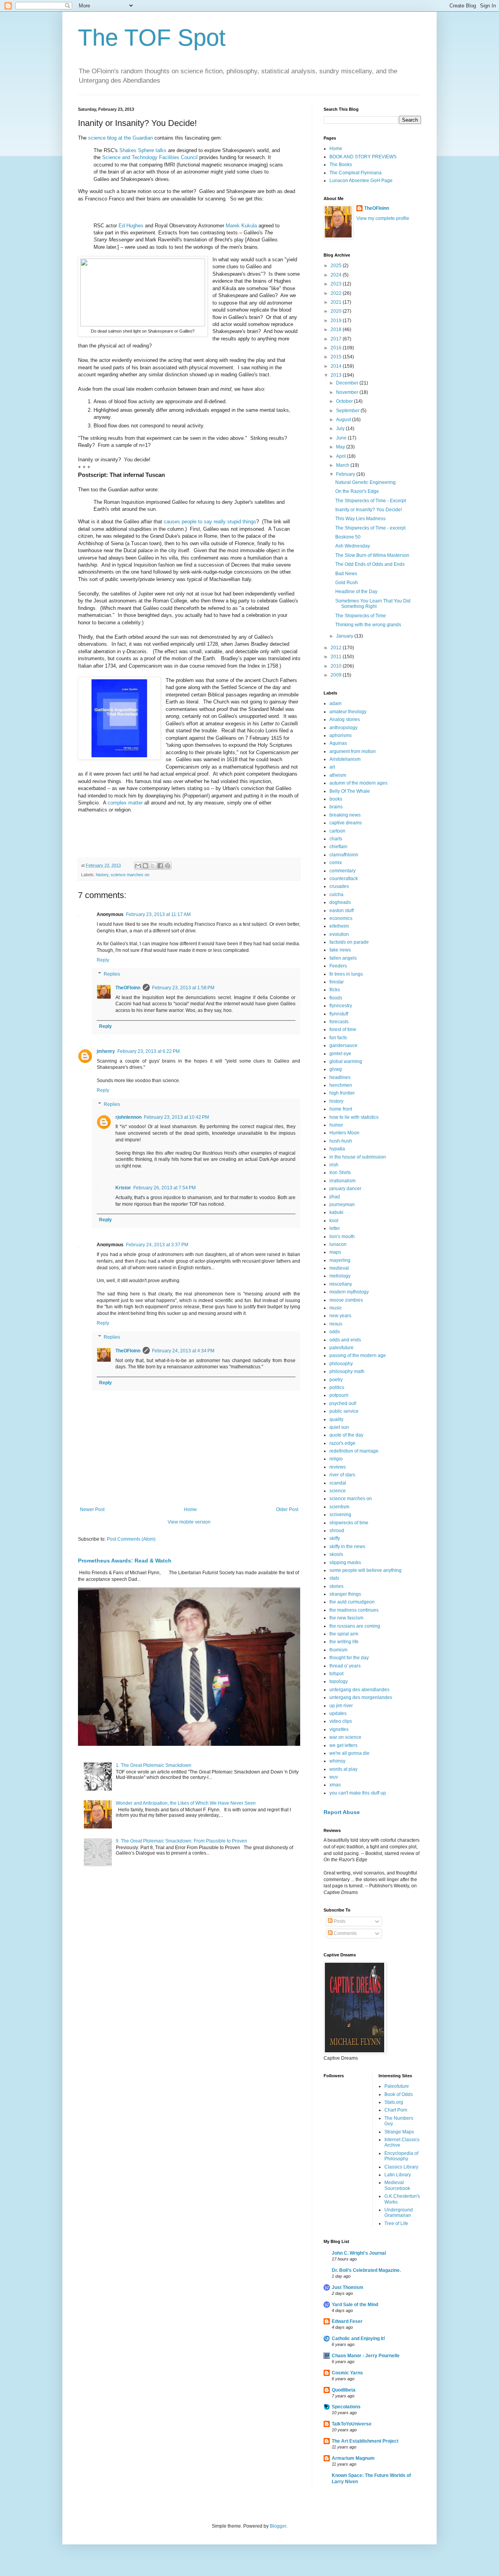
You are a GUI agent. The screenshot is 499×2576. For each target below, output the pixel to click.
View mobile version (189, 1522)
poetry (336, 1380)
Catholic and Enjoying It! (358, 2339)
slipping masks (345, 1563)
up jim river (341, 1706)
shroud (337, 1531)
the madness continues (354, 1610)
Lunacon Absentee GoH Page (361, 181)
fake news (340, 950)
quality (336, 1419)
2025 (337, 266)
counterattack (344, 879)
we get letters (343, 1745)
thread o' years (345, 1666)
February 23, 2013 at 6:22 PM (149, 1051)
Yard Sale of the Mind (355, 2305)
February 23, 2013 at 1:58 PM (183, 988)
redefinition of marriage (354, 1451)
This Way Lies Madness (360, 519)
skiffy (335, 1538)
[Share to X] (153, 866)
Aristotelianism (345, 759)
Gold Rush (347, 583)
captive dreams (346, 823)
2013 (337, 375)
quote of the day (346, 1435)
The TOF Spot (152, 38)
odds (335, 1332)
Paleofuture (397, 2086)
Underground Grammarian (399, 2213)
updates (338, 1713)
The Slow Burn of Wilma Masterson (372, 555)
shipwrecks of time (349, 1523)
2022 (337, 293)
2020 (337, 311)
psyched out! (343, 1403)
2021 (337, 302)
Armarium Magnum (353, 2458)
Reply (103, 960)
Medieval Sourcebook (397, 2185)
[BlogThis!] (145, 866)
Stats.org (394, 2102)
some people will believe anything (365, 1570)
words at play (343, 1769)
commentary (342, 871)
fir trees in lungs (346, 974)
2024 (337, 275)
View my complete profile (383, 218)
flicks (335, 990)
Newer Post (92, 1509)
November (348, 392)
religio (336, 1459)
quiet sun (339, 1427)
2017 (337, 339)
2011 (337, 657)
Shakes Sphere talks (143, 150)
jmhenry (106, 1051)
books (336, 799)
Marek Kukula (241, 226)
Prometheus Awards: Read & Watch (125, 1561)
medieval (339, 1268)
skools (336, 1554)
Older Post (287, 1509)
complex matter (125, 803)
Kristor (123, 1188)
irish (334, 1165)
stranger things (345, 1594)
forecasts (339, 1022)
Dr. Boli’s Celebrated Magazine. (366, 2270)
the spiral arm (344, 1634)
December (348, 383)
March (343, 465)
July (341, 429)
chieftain (338, 847)
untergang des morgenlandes (361, 1697)
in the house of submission (358, 1157)
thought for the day (349, 1658)
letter (335, 1228)
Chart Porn (396, 2110)
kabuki (336, 1212)
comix (336, 863)
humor (336, 1125)
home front (341, 1109)
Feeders (338, 966)
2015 (337, 357)
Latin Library (398, 2175)
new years (340, 1316)
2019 (337, 321)
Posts (339, 1921)
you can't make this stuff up (358, 1793)
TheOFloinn (128, 988)
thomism (338, 1650)
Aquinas (338, 743)
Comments (345, 1933)
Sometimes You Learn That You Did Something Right (373, 604)
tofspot (336, 1674)
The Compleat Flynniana (356, 173)
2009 (337, 675)
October (345, 401)
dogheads (340, 902)
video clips (341, 1721)
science (338, 1491)
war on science (345, 1737)
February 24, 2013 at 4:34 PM (183, 1351)
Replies (112, 974)
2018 (337, 330)
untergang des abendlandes (359, 1690)
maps (335, 1252)
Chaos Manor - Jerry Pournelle (366, 2356)
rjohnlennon (128, 1117)
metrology (340, 1276)
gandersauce (343, 1045)
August (344, 420)
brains (336, 807)
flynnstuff (339, 1014)
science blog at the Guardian (120, 138)
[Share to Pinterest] (168, 866)
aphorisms (341, 735)
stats (334, 1578)
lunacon (338, 1244)
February (346, 474)
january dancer (345, 1189)
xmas (335, 1785)
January (345, 636)
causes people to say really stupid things (210, 522)
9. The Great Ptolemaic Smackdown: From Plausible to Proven (181, 1841)
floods (336, 998)
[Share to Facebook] (160, 866)
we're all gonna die (349, 1753)
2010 (337, 666)
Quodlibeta (344, 2390)
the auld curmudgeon (352, 1602)
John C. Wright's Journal (359, 2253)
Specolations (346, 2407)
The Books (341, 165)
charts (336, 839)
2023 (337, 284)
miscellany (341, 1284)
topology (339, 1681)
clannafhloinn (344, 855)
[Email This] (138, 866)
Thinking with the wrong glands (368, 625)
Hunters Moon (344, 1133)
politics (337, 1387)
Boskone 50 (348, 537)
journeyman (342, 1205)
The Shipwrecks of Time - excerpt (370, 528)
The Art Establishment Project (365, 2441)
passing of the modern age (358, 1355)
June (342, 438)
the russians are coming (355, 1626)
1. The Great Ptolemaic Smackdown (154, 1765)
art (332, 767)
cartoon (337, 831)
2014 (337, 366)
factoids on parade (349, 942)
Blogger (278, 2526)
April (342, 456)
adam (335, 703)
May (341, 447)
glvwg (336, 1069)
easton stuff (342, 911)
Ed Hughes (131, 226)
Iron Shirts (340, 1173)
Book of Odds (399, 2094)
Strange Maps (399, 2132)
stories (336, 1586)
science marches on (130, 875)
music (336, 1308)
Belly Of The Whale (350, 791)
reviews (338, 1467)
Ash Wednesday (353, 546)
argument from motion (353, 751)
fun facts (338, 1038)
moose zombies (346, 1300)
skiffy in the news (347, 1547)
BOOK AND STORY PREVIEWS (363, 157)
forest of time (343, 1029)
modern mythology (349, 1292)
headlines (340, 1077)
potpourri (339, 1395)
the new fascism (346, 1618)
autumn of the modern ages (358, 783)
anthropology (343, 728)
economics (341, 918)
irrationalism (342, 1181)
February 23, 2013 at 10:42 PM (176, 1117)
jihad (335, 1197)
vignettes (339, 1729)
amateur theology (348, 712)
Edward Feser (347, 2321)
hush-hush (341, 1141)
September (348, 411)
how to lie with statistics (354, 1117)
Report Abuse (342, 1812)
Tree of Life (396, 2223)
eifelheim (339, 926)
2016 (337, 348)
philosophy (341, 1364)
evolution (339, 934)
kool (334, 1221)
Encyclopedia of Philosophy (401, 2156)
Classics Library (401, 2167)
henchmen (341, 1085)
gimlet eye (340, 1054)
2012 (337, 648)
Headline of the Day (356, 592)
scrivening (340, 1515)
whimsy (337, 1761)
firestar (337, 982)
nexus (336, 1324)
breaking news (345, 815)
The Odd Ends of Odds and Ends (370, 564)
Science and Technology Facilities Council (150, 157)
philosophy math (347, 1371)
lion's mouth (342, 1237)
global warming (346, 1061)
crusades (339, 886)
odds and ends (345, 1340)
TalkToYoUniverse (352, 2424)
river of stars (342, 1475)
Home (190, 1509)
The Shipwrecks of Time (361, 616)
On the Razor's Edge (357, 491)
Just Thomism (348, 2287)
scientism (339, 1507)
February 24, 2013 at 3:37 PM (157, 1245)
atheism (338, 775)
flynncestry (341, 1006)
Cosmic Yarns (347, 2373)
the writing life (344, 1642)
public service (344, 1411)
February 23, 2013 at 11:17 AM (158, 914)
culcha (336, 895)
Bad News (346, 574)
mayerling (340, 1260)
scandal (338, 1483)
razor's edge (342, 1443)
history (102, 875)
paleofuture (342, 1348)
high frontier (342, 1093)
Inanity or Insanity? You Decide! (369, 510)
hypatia (337, 1149)
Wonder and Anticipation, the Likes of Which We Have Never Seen (186, 1803)
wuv (334, 1777)
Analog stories (345, 719)
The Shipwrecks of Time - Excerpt (371, 501)
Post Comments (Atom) (131, 1539)
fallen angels (343, 958)
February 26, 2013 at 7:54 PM (165, 1188)
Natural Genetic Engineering (365, 482)
